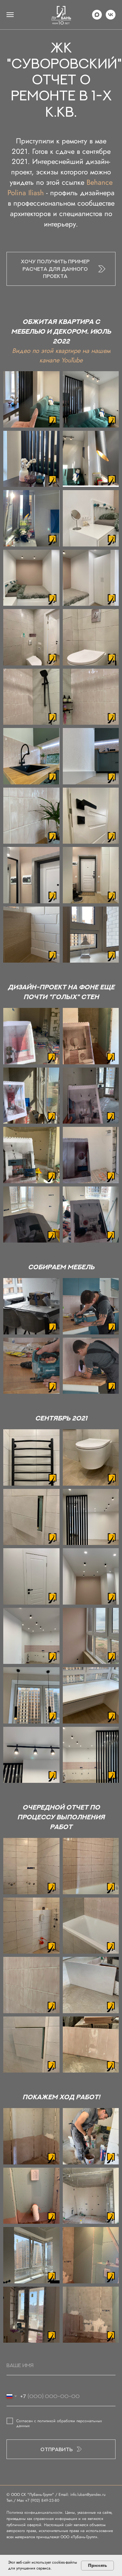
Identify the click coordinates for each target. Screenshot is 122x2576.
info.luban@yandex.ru (88, 2495)
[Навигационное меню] (10, 15)
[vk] (111, 15)
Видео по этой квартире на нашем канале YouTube (61, 356)
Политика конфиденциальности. (36, 2512)
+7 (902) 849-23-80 (42, 2500)
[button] (61, 269)
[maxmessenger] (97, 15)
